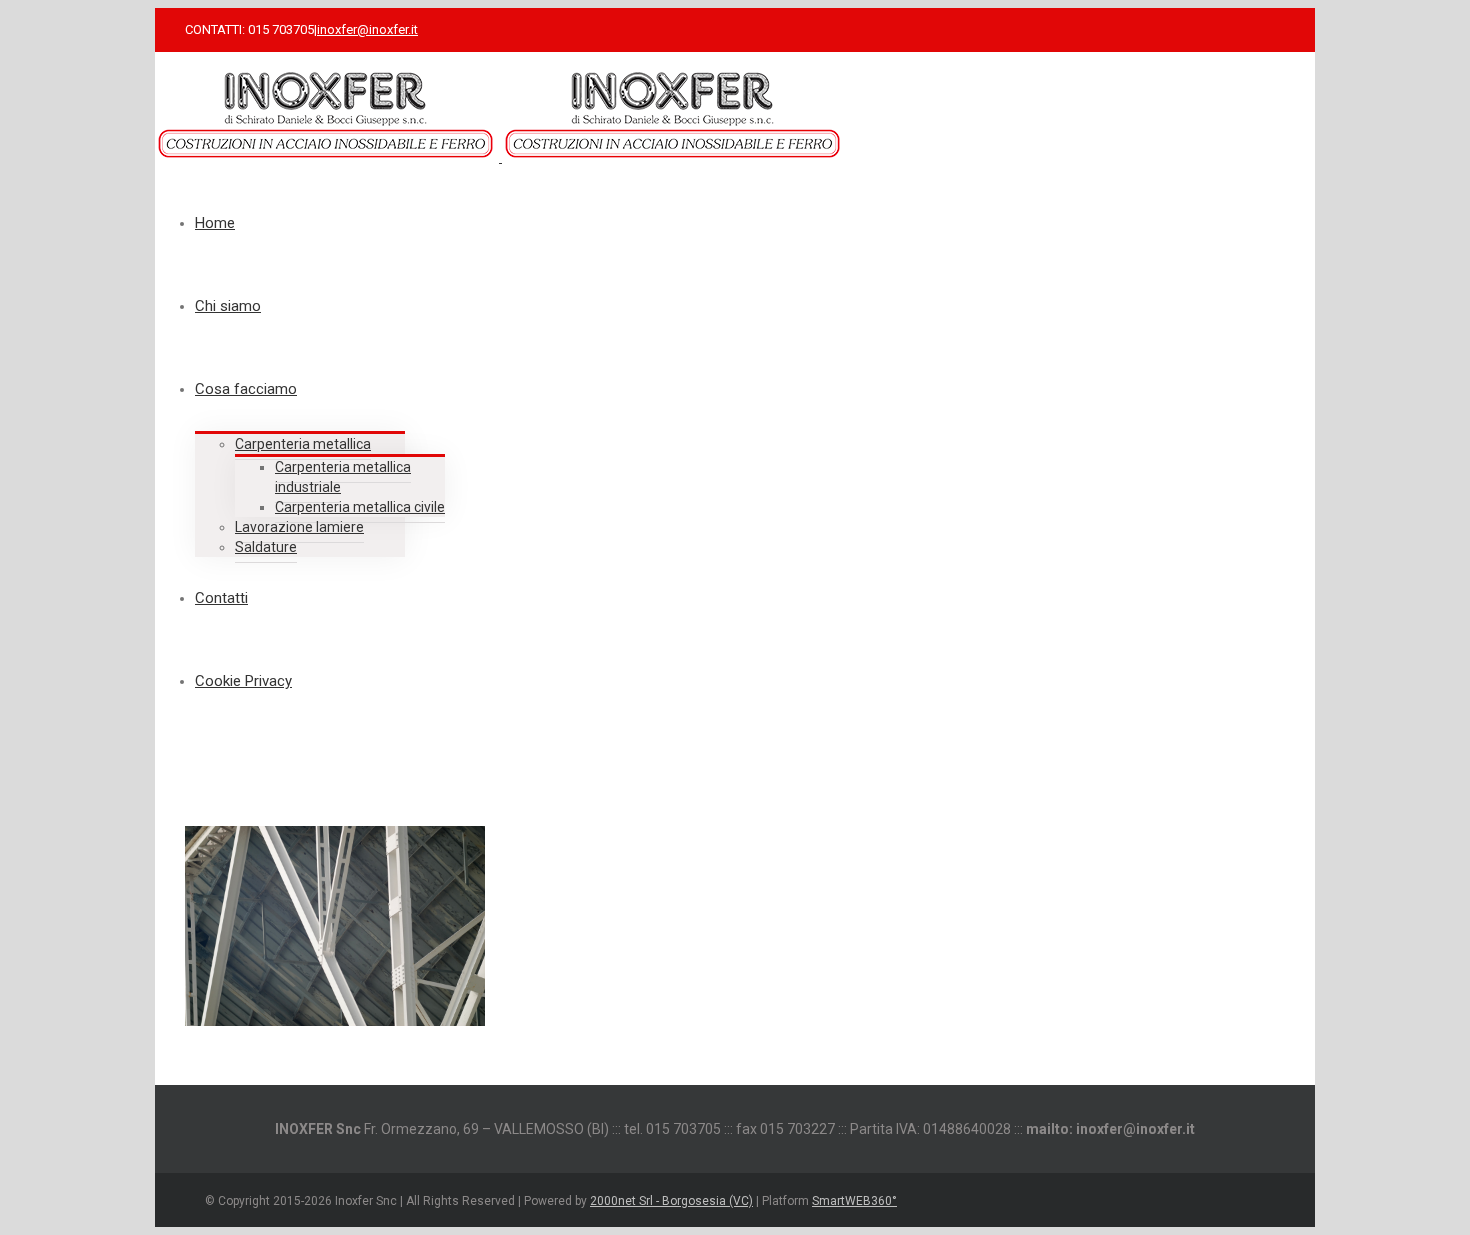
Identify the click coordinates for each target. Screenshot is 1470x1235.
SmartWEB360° (854, 1201)
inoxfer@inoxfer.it (367, 29)
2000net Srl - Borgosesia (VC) (671, 1201)
